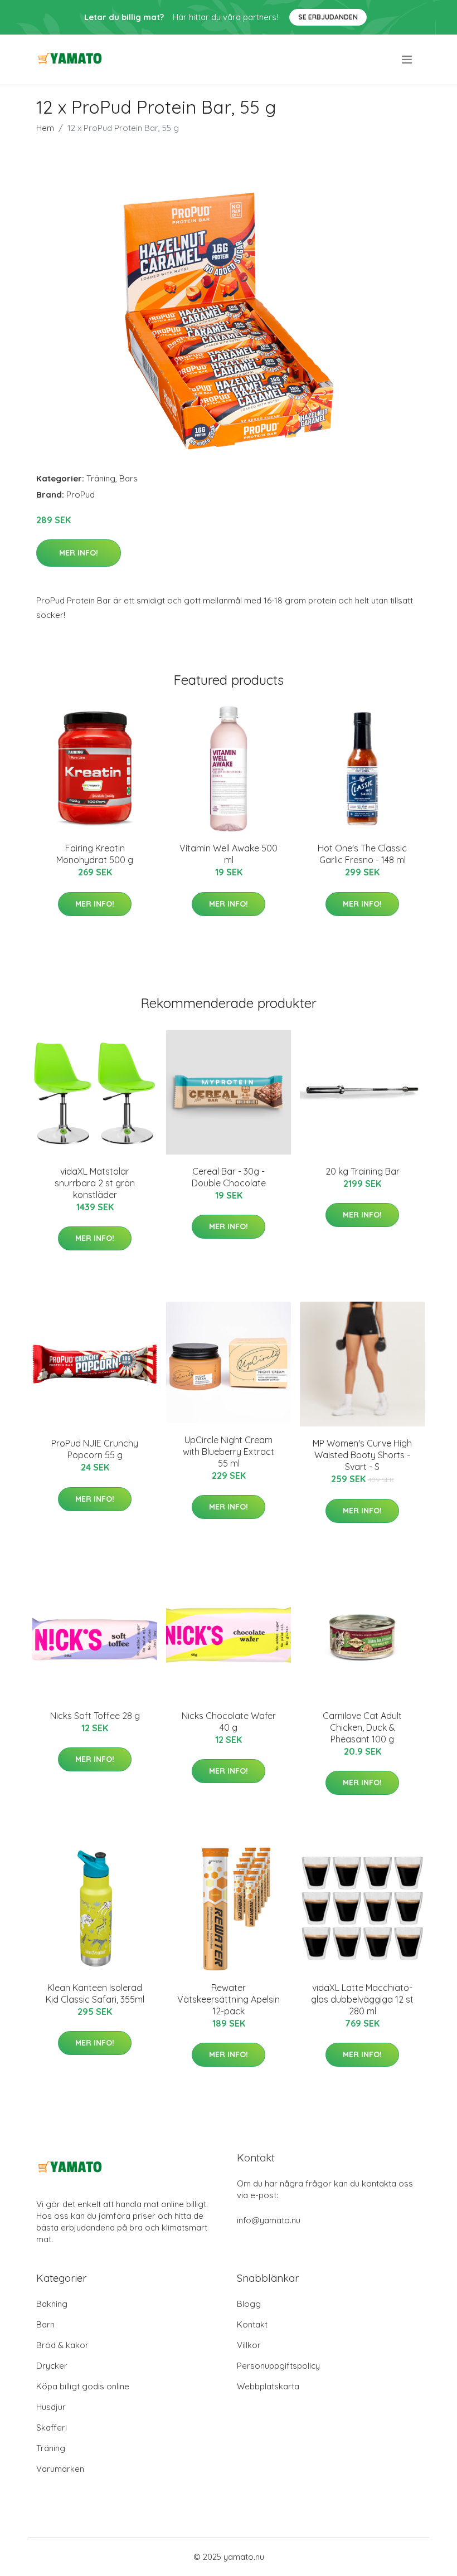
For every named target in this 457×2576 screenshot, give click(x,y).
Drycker (52, 2366)
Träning (101, 478)
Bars (128, 478)
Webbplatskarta (268, 2386)
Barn (45, 2324)
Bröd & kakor (62, 2345)
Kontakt (252, 2324)
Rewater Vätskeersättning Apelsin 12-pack (229, 1999)
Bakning (52, 2304)
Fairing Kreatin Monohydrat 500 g (95, 854)
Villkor (249, 2345)
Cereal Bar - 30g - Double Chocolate (229, 1177)
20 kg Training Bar (363, 1171)
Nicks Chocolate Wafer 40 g (229, 1722)
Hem (45, 128)
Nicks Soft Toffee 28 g (95, 1716)
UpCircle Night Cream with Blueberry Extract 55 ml (229, 1452)
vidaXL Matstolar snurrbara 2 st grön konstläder (95, 1183)
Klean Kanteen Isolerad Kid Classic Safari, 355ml (95, 1993)
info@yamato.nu (269, 2220)
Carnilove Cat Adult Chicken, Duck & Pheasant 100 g (362, 1727)
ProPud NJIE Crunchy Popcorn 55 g (95, 1449)
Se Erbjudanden (328, 17)
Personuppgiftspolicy (278, 2366)
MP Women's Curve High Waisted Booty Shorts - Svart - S (362, 1455)
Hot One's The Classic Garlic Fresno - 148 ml (362, 854)
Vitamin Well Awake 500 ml (229, 854)
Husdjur (51, 2407)
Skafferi (52, 2428)
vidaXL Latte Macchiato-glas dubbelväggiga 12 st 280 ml (362, 1999)
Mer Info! (79, 553)
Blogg (249, 2304)
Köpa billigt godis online (83, 2386)
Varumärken (60, 2469)
